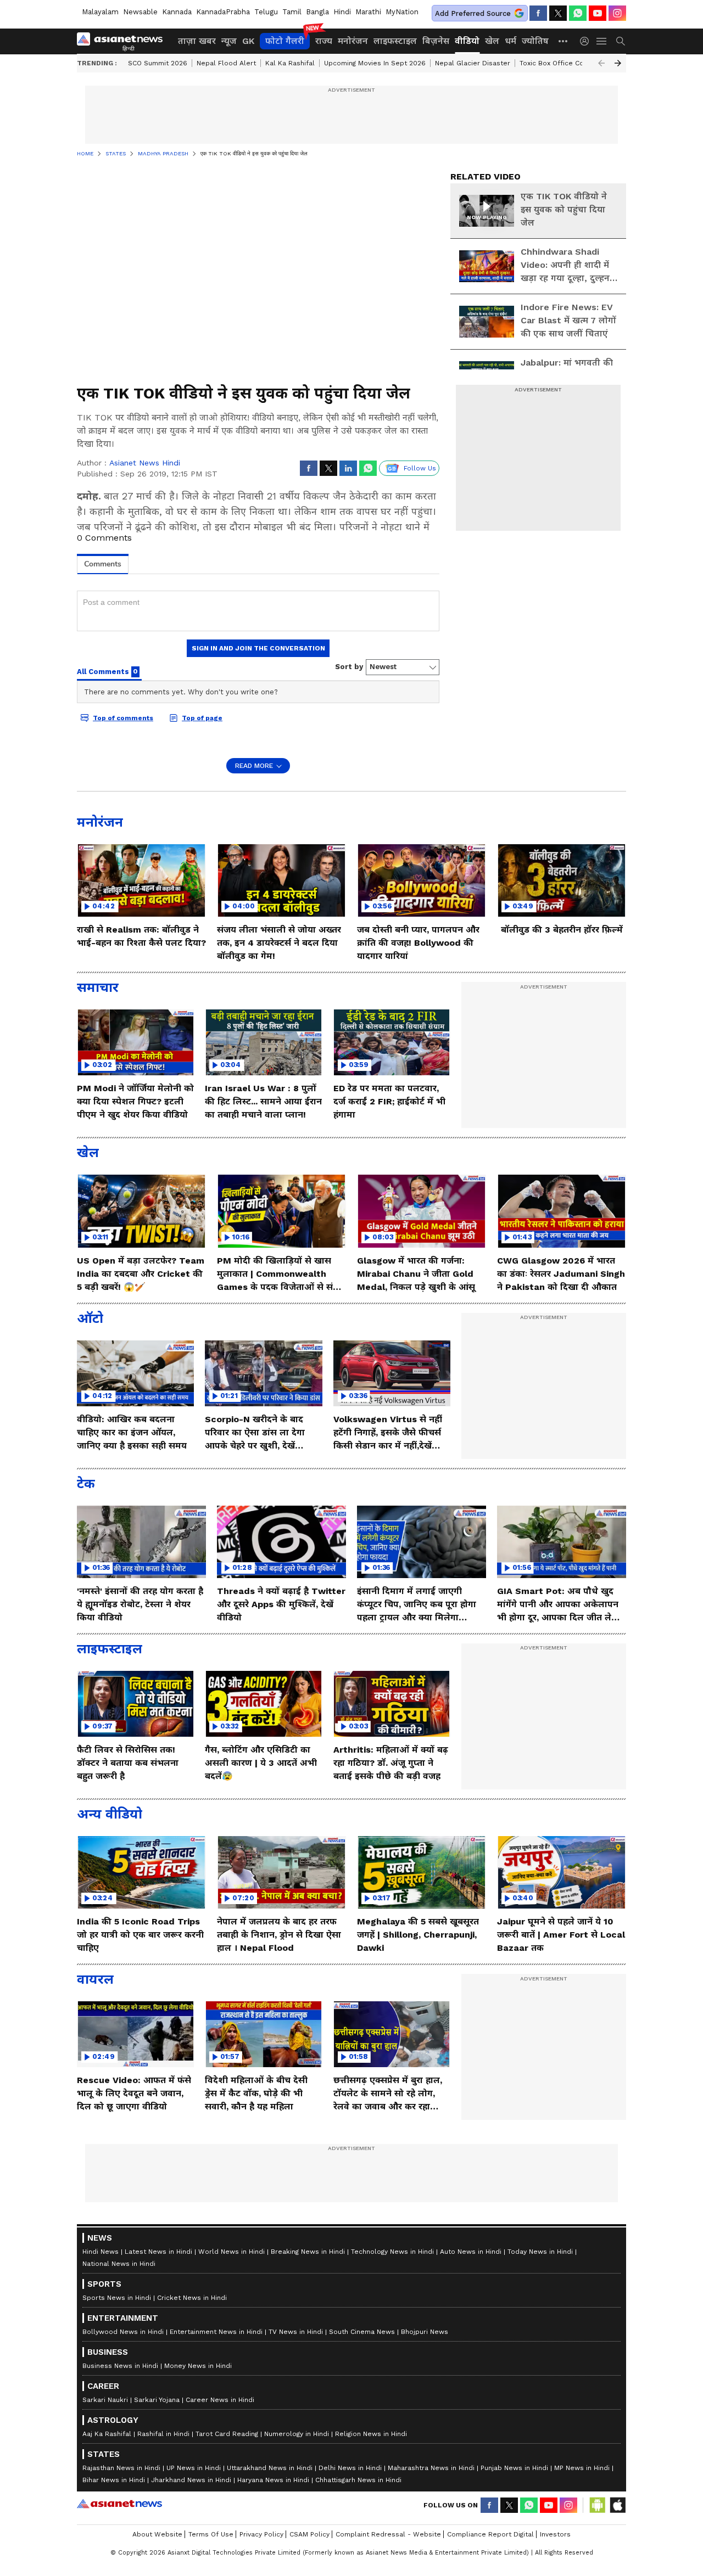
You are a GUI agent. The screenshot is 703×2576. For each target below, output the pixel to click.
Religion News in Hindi (371, 2434)
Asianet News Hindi (145, 463)
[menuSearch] (621, 41)
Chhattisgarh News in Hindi (358, 2480)
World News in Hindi (231, 2252)
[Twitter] (558, 13)
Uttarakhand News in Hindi (270, 2468)
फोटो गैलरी (285, 41)
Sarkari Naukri (105, 2400)
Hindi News (101, 2252)
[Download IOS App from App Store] (617, 2505)
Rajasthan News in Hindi (121, 2468)
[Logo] (124, 41)
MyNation (402, 12)
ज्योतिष (535, 41)
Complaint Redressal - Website (388, 2534)
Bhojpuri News (425, 2332)
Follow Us (420, 468)
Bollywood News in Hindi (123, 2332)
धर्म (510, 41)
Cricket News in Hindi (192, 2298)
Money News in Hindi (198, 2366)
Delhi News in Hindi (350, 2468)
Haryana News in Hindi (273, 2480)
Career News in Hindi (220, 2400)
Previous (601, 63)
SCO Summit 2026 (158, 63)
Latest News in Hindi (158, 2252)
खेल (492, 41)
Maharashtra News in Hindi (431, 2468)
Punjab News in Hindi (514, 2468)
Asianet (119, 2504)
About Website (157, 2534)
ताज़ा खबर (197, 41)
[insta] (617, 13)
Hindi (342, 12)
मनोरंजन (353, 41)
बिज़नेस (436, 41)
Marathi (368, 12)
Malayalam (100, 12)
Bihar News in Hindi (114, 2480)
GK (248, 41)
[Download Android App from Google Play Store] (598, 2505)
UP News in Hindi (194, 2468)
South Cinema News (362, 2332)
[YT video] (598, 13)
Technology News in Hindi (392, 2252)
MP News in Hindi (582, 2468)
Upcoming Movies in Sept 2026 (375, 63)
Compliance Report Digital (490, 2534)
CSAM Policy (309, 2534)
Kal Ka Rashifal (290, 63)
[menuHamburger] (602, 41)
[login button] (587, 41)
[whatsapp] (578, 13)
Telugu (266, 12)
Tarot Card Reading (227, 2434)
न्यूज (229, 41)
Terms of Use (211, 2534)
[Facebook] (538, 13)
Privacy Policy (261, 2534)
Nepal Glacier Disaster (473, 63)
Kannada (177, 12)
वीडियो (467, 41)
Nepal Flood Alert (226, 63)
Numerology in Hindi (297, 2434)
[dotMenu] (563, 41)
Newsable (140, 12)
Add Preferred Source (473, 13)
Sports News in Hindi (117, 2298)
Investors (555, 2534)
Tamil (292, 12)
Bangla (317, 12)
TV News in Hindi (296, 2332)
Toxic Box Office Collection (564, 63)
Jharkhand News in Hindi (191, 2480)
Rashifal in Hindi (163, 2434)
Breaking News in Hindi (308, 2252)
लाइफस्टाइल (395, 41)
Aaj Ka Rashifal (107, 2434)
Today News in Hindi (540, 2252)
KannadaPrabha (223, 12)
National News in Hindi (119, 2264)
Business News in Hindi (120, 2366)
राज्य (324, 41)
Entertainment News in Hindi (216, 2332)
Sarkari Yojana (157, 2400)
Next (618, 63)
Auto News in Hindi (471, 2252)
